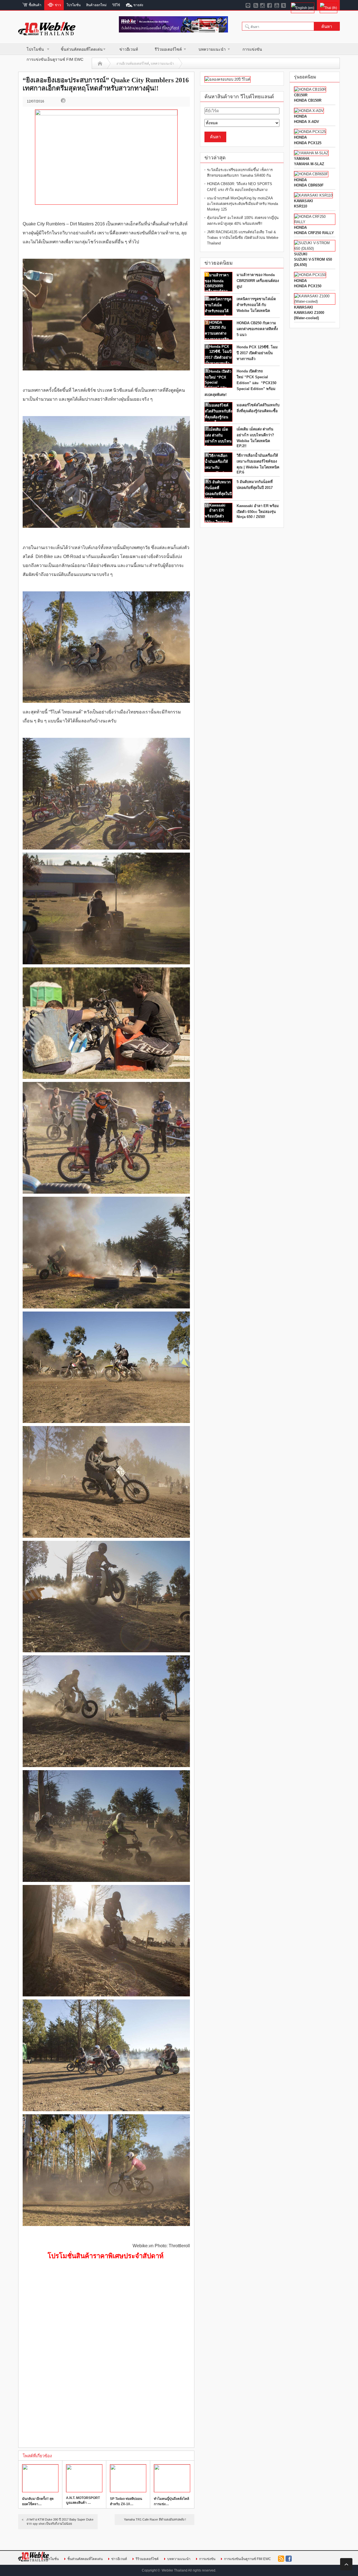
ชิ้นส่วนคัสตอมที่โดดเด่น (82, 49)
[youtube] (277, 5)
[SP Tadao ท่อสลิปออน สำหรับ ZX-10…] (128, 2478)
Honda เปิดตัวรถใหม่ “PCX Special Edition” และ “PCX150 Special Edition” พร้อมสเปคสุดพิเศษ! (240, 383)
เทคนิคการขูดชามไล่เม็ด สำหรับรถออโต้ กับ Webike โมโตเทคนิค (256, 305)
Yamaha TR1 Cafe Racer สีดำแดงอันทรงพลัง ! (155, 2519)
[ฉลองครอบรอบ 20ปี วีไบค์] (228, 79)
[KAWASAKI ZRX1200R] (313, 195)
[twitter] (284, 5)
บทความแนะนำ (212, 49)
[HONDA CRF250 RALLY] (315, 222)
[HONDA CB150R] (310, 89)
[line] (249, 5)
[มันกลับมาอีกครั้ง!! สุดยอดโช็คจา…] (40, 2478)
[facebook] (270, 5)
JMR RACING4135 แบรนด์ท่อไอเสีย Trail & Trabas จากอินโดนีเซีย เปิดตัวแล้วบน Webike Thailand (243, 238)
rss (281, 2559)
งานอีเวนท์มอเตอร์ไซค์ (133, 64)
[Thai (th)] (328, 5)
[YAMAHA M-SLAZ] (311, 153)
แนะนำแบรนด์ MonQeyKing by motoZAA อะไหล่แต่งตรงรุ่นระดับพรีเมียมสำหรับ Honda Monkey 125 (242, 204)
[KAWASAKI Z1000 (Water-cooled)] (315, 301)
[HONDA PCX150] (310, 275)
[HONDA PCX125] (310, 132)
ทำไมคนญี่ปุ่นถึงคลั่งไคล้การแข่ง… (171, 2501)
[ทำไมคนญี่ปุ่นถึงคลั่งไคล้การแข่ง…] (172, 2478)
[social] (256, 5)
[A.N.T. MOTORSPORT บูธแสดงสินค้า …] (84, 2478)
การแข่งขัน (252, 49)
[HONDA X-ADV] (309, 111)
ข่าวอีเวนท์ (129, 49)
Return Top (346, 2564)
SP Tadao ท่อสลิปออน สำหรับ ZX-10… (126, 2501)
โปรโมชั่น (35, 49)
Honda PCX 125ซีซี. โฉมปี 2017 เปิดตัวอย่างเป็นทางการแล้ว (257, 353)
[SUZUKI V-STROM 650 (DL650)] (315, 249)
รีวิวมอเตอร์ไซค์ (168, 49)
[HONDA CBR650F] (311, 174)
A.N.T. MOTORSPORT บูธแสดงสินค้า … (83, 2500)
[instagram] (263, 5)
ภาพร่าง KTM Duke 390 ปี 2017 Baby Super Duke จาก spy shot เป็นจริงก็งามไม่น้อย (60, 2522)
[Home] (100, 64)
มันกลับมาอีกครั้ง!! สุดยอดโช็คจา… (38, 2501)
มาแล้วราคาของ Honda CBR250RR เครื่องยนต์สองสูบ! (258, 281)
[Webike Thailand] (47, 33)
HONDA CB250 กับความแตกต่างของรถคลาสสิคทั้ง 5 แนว (257, 329)
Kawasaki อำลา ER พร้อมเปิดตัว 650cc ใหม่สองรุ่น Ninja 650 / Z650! (258, 511)
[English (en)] (302, 5)
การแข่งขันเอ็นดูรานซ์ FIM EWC (55, 59)
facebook (289, 2559)
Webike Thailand (175, 2570)
